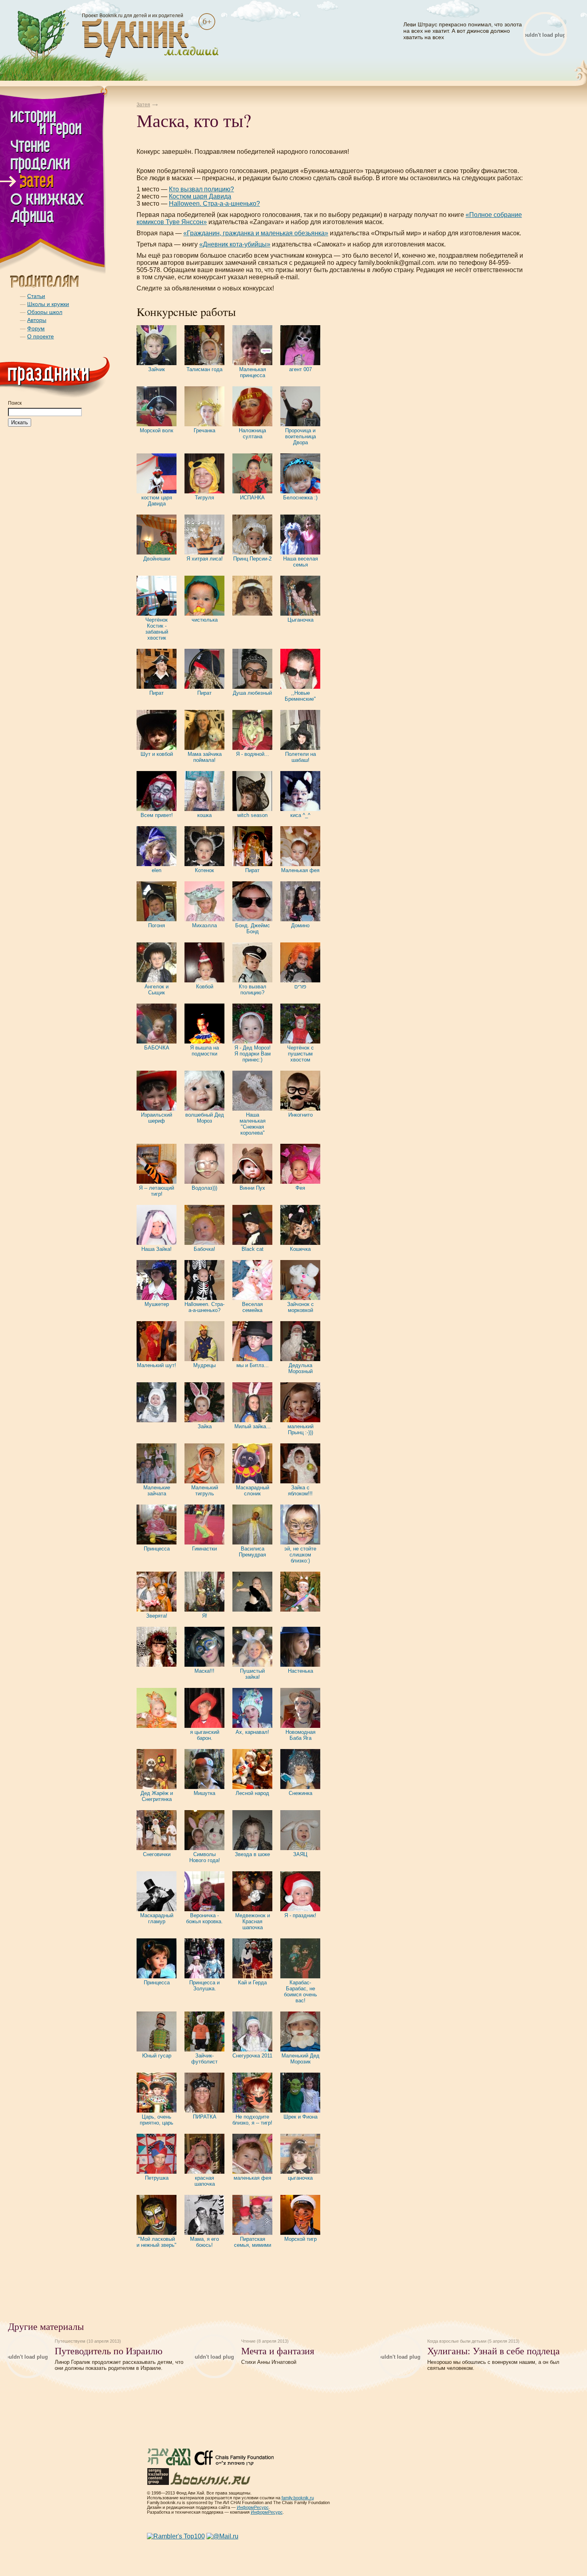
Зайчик (157, 369)
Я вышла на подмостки (204, 1051)
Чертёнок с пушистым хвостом (300, 1054)
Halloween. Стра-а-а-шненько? (214, 204)
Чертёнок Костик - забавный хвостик (157, 629)
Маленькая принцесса (253, 372)
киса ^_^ (300, 815)
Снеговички (157, 1854)
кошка (204, 815)
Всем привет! (157, 815)
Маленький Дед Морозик (300, 2059)
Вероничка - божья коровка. (204, 1918)
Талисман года (204, 369)
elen (157, 870)
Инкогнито (300, 1115)
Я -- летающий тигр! (157, 1191)
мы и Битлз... (253, 1365)
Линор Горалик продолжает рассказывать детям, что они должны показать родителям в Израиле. (119, 2365)
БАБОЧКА (157, 1048)
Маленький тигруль (205, 1491)
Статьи (36, 296)
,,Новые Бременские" (300, 696)
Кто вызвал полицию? (201, 189)
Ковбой (205, 987)
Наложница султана (252, 433)
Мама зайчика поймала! (205, 757)
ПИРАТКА (205, 2117)
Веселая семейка (252, 1307)
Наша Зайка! (157, 1249)
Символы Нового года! (205, 1857)
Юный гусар (157, 2056)
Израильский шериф (157, 1118)
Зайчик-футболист (204, 2059)
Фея (300, 1188)
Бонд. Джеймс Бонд (253, 928)
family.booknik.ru (298, 2498)
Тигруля (204, 498)
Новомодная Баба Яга (300, 1735)
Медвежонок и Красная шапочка (253, 1921)
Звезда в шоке (252, 1854)
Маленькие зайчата (157, 1491)
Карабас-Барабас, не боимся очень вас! (300, 1992)
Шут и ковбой (157, 754)
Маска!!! (204, 1671)
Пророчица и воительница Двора (300, 436)
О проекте (41, 336)
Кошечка (300, 1249)
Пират (157, 693)
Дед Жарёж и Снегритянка (157, 1796)
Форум (36, 328)
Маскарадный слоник (253, 1491)
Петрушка (157, 2178)
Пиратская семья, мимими (253, 2242)
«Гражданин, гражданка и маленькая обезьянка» (256, 233)
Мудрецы (204, 1365)
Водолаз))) (204, 1188)
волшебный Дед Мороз (205, 1118)
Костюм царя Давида (200, 196)
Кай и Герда (252, 1983)
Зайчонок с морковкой (300, 1307)
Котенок (204, 870)
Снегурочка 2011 (252, 2056)
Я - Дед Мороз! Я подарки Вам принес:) (253, 1054)
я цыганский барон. (205, 1735)
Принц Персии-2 (252, 559)
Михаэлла (204, 925)
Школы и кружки (48, 304)
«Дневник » (235, 244)
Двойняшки (157, 559)
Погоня (157, 925)
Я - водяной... (253, 754)
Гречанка (204, 430)
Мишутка (204, 1793)
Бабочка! (204, 1249)
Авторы (37, 320)
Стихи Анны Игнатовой (269, 2362)
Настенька (300, 1671)
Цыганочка (300, 620)
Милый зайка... (253, 1426)
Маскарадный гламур (157, 1918)
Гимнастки (204, 1549)
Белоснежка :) (300, 498)
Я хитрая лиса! (205, 559)
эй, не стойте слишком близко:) (300, 1555)
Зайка (205, 1426)
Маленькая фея (300, 870)
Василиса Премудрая (252, 1552)
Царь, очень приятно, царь (157, 2120)
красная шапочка (205, 2181)
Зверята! (157, 1616)
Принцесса (157, 1549)
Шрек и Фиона (300, 2117)
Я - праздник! (300, 1915)
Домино (300, 925)
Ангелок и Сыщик (157, 990)
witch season (252, 815)
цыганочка (300, 2178)
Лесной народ (252, 1793)
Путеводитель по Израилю (109, 2351)
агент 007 (300, 369)
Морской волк (157, 430)
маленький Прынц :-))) (300, 1429)
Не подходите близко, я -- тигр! (252, 2120)
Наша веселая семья (300, 562)
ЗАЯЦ (300, 1854)
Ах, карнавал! (252, 1732)
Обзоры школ (45, 312)
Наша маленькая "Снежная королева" (253, 1124)
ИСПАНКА (252, 498)
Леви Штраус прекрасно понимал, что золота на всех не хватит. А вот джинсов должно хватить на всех (463, 31)
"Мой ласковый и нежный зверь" (157, 2242)
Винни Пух (252, 1188)
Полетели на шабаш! (300, 757)
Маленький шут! (157, 1365)
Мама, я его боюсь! (204, 2242)
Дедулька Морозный (300, 1368)
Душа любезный (252, 693)
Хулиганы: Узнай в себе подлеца (494, 2351)
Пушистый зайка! (252, 1674)
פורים (300, 987)
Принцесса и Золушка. (204, 1986)
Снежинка (300, 1793)
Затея (143, 105)
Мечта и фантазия (278, 2351)
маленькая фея (252, 2178)
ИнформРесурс (253, 2507)
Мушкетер (157, 1304)
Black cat (253, 1249)
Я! (205, 1616)
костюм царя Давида (157, 501)
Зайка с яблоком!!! (300, 1491)
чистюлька (205, 620)
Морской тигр (300, 2239)
